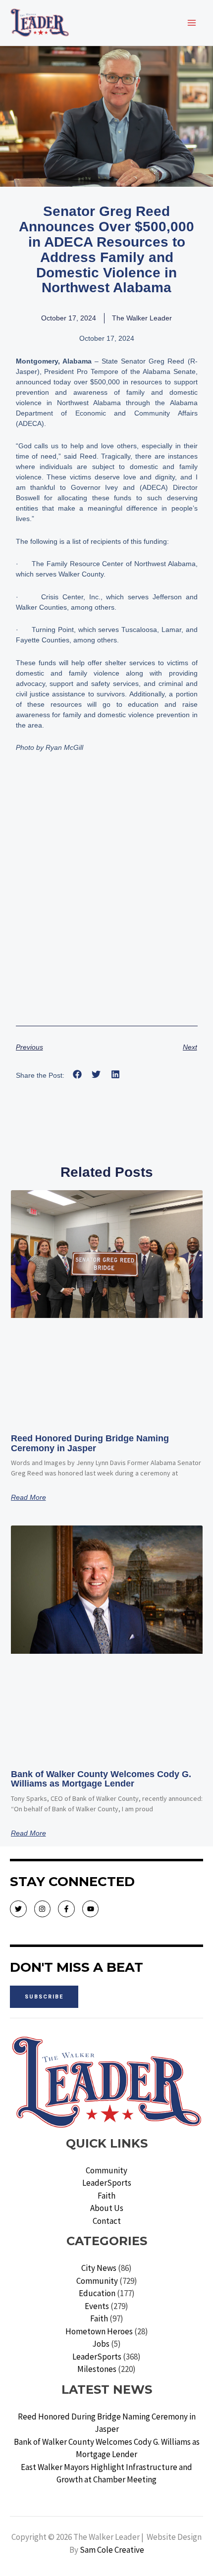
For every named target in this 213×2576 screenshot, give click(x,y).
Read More (28, 1497)
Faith (106, 2196)
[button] (78, 1075)
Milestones (97, 2369)
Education (97, 2293)
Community (106, 2170)
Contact (107, 2221)
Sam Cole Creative (112, 2550)
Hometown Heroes (99, 2331)
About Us (107, 2208)
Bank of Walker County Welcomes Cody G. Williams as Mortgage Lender (101, 1779)
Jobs (101, 2344)
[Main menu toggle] (192, 23)
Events (97, 2306)
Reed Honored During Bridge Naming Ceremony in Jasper (90, 1443)
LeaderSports (107, 2183)
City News (99, 2268)
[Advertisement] (106, 904)
